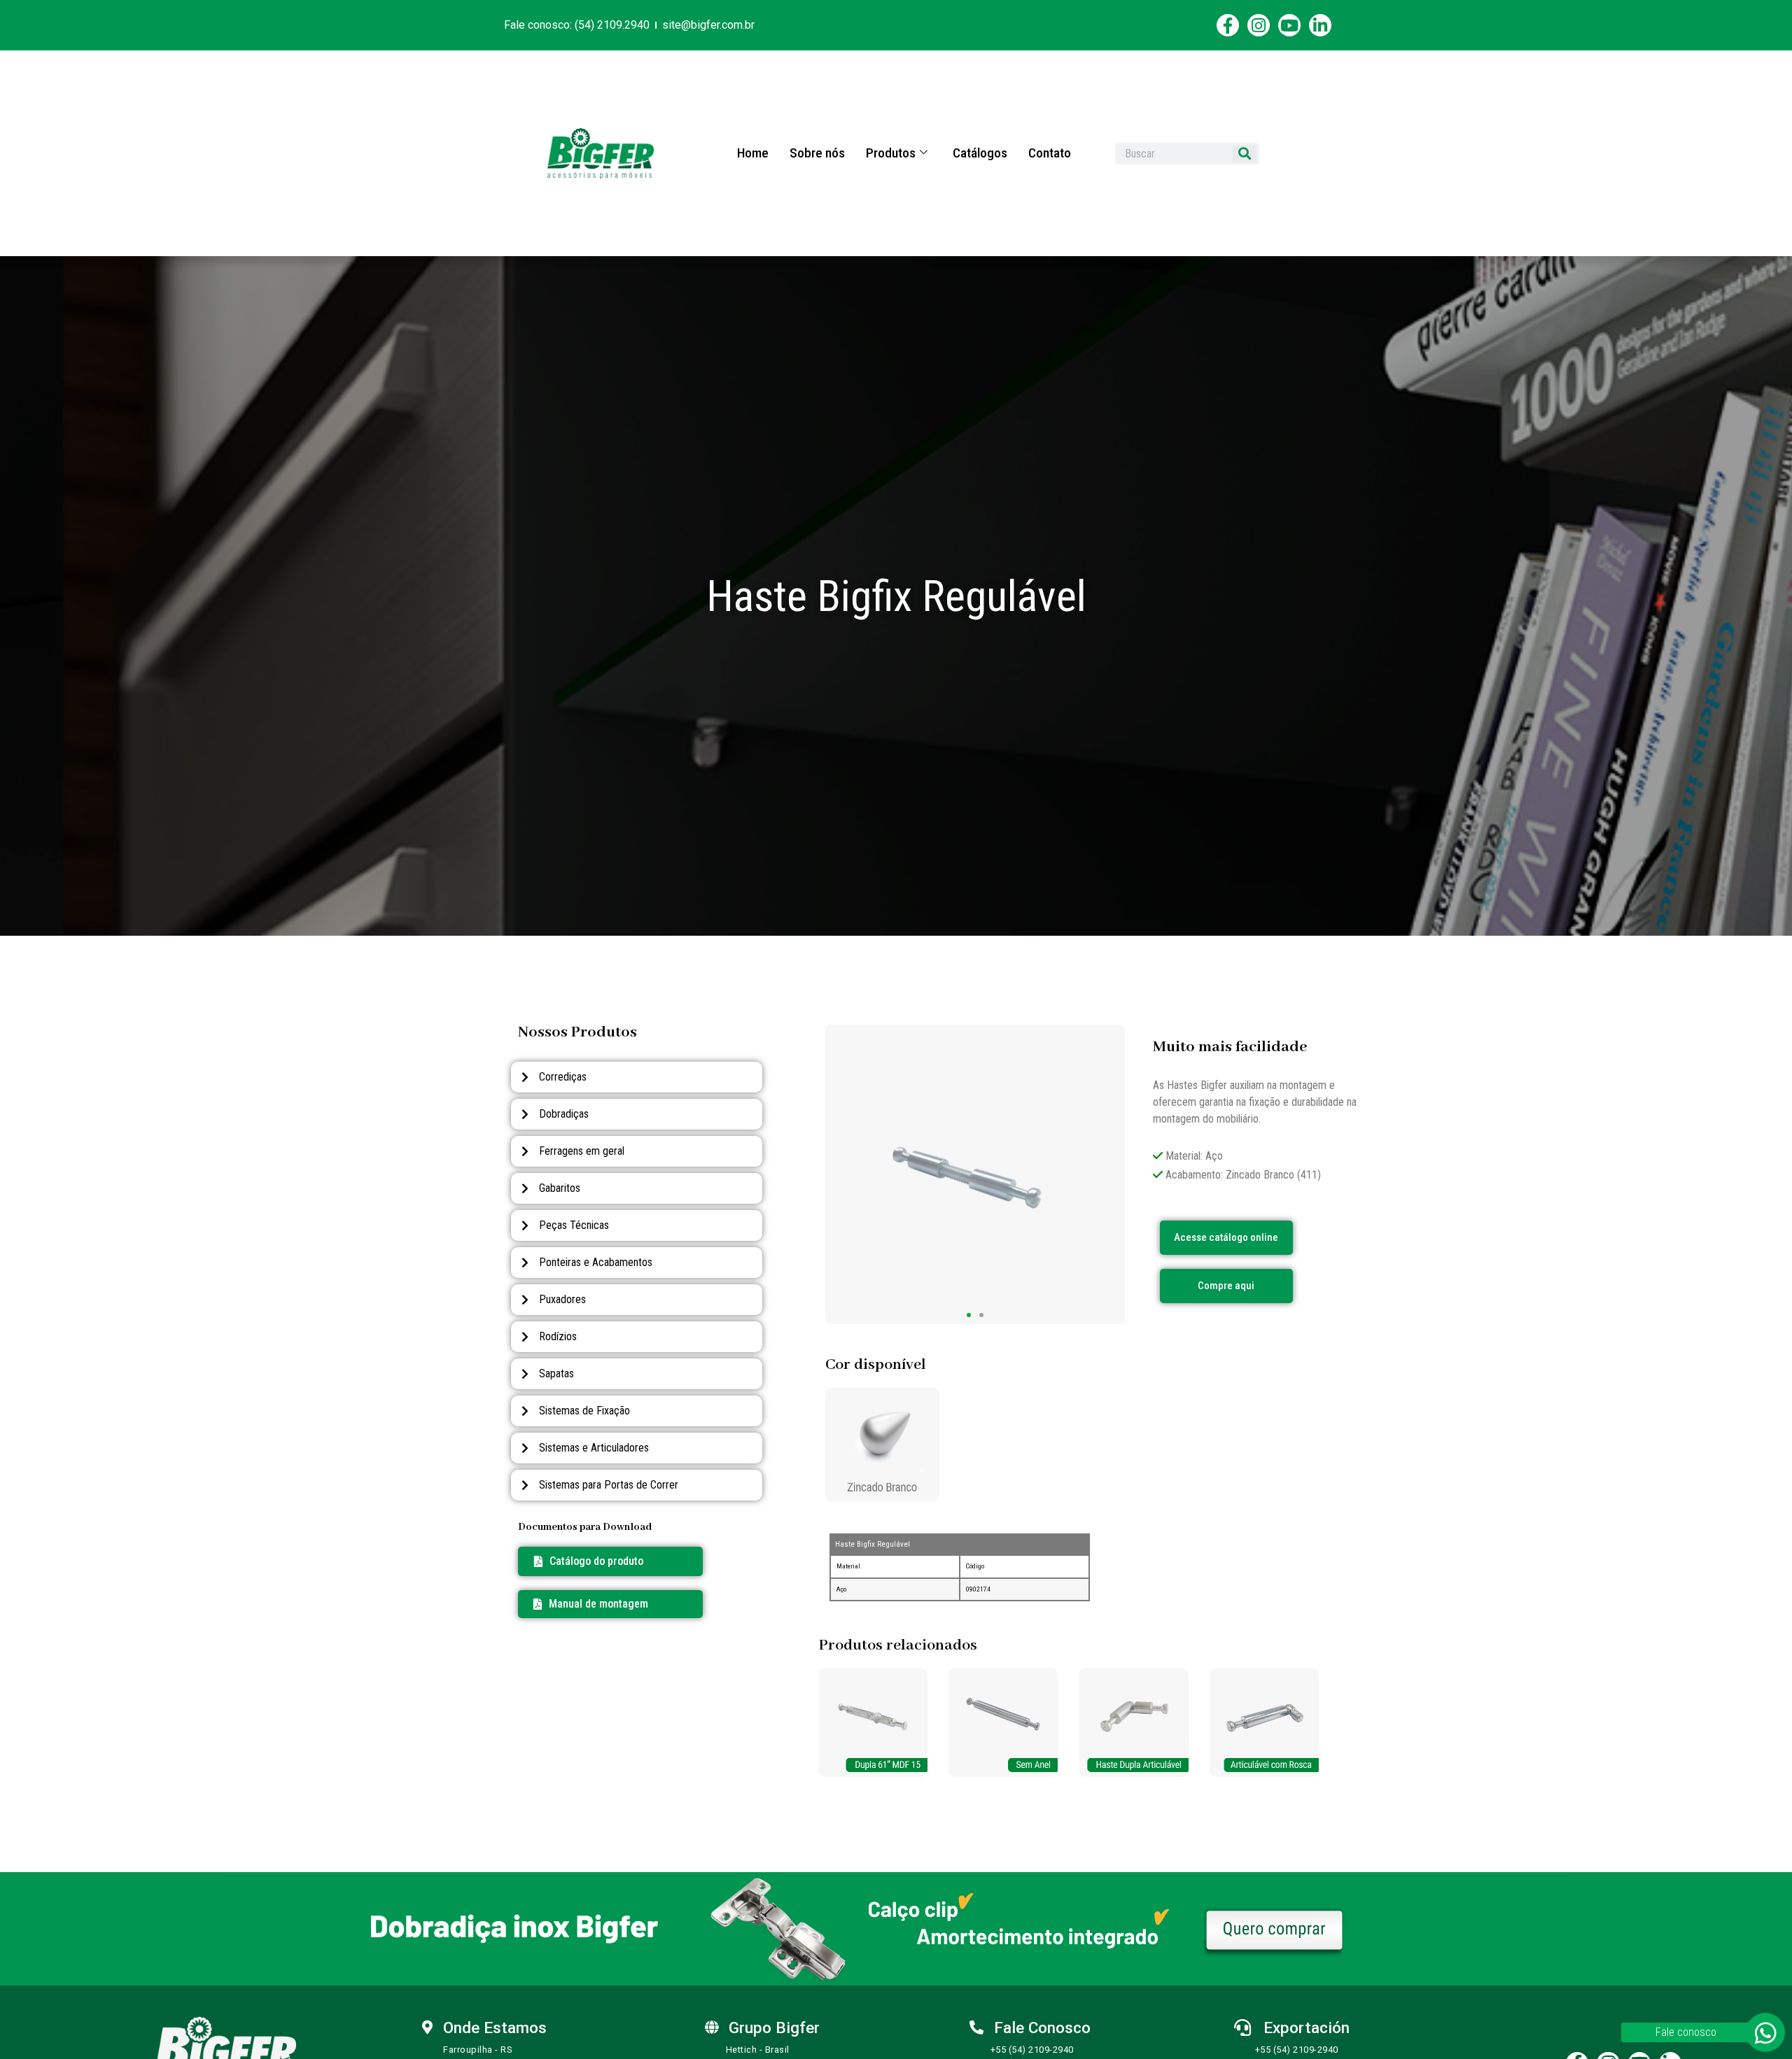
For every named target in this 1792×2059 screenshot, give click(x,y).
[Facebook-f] (1228, 25)
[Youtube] (1289, 25)
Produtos (891, 153)
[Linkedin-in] (1320, 25)
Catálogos (980, 153)
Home (753, 153)
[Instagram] (1259, 25)
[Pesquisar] (1245, 154)
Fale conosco (1686, 2032)
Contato (1050, 153)
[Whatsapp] (1765, 2032)
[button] (591, 1604)
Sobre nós (817, 153)
